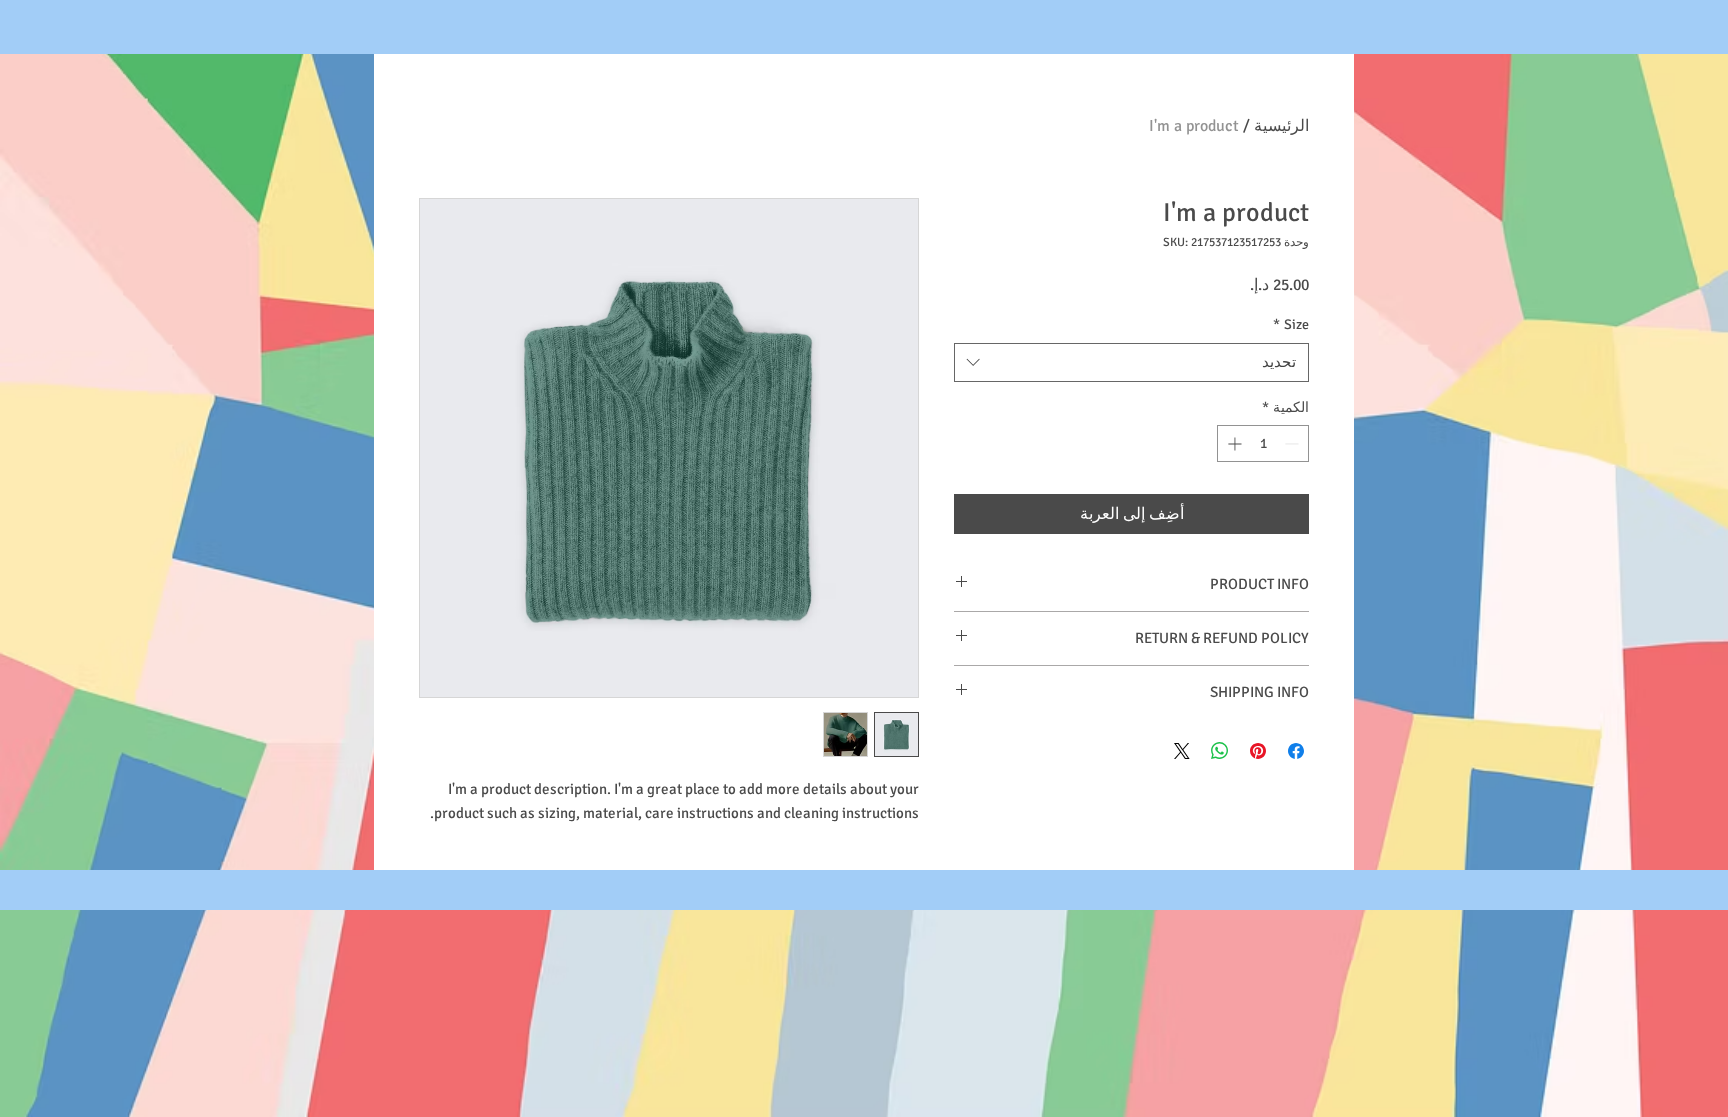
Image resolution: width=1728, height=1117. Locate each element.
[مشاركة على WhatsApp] (1220, 751)
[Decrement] (1293, 443)
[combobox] (1131, 362)
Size (1291, 324)
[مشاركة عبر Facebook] (1296, 751)
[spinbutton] (1263, 443)
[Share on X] (1182, 751)
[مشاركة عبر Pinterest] (1258, 751)
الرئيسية (1281, 126)
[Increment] (1232, 443)
